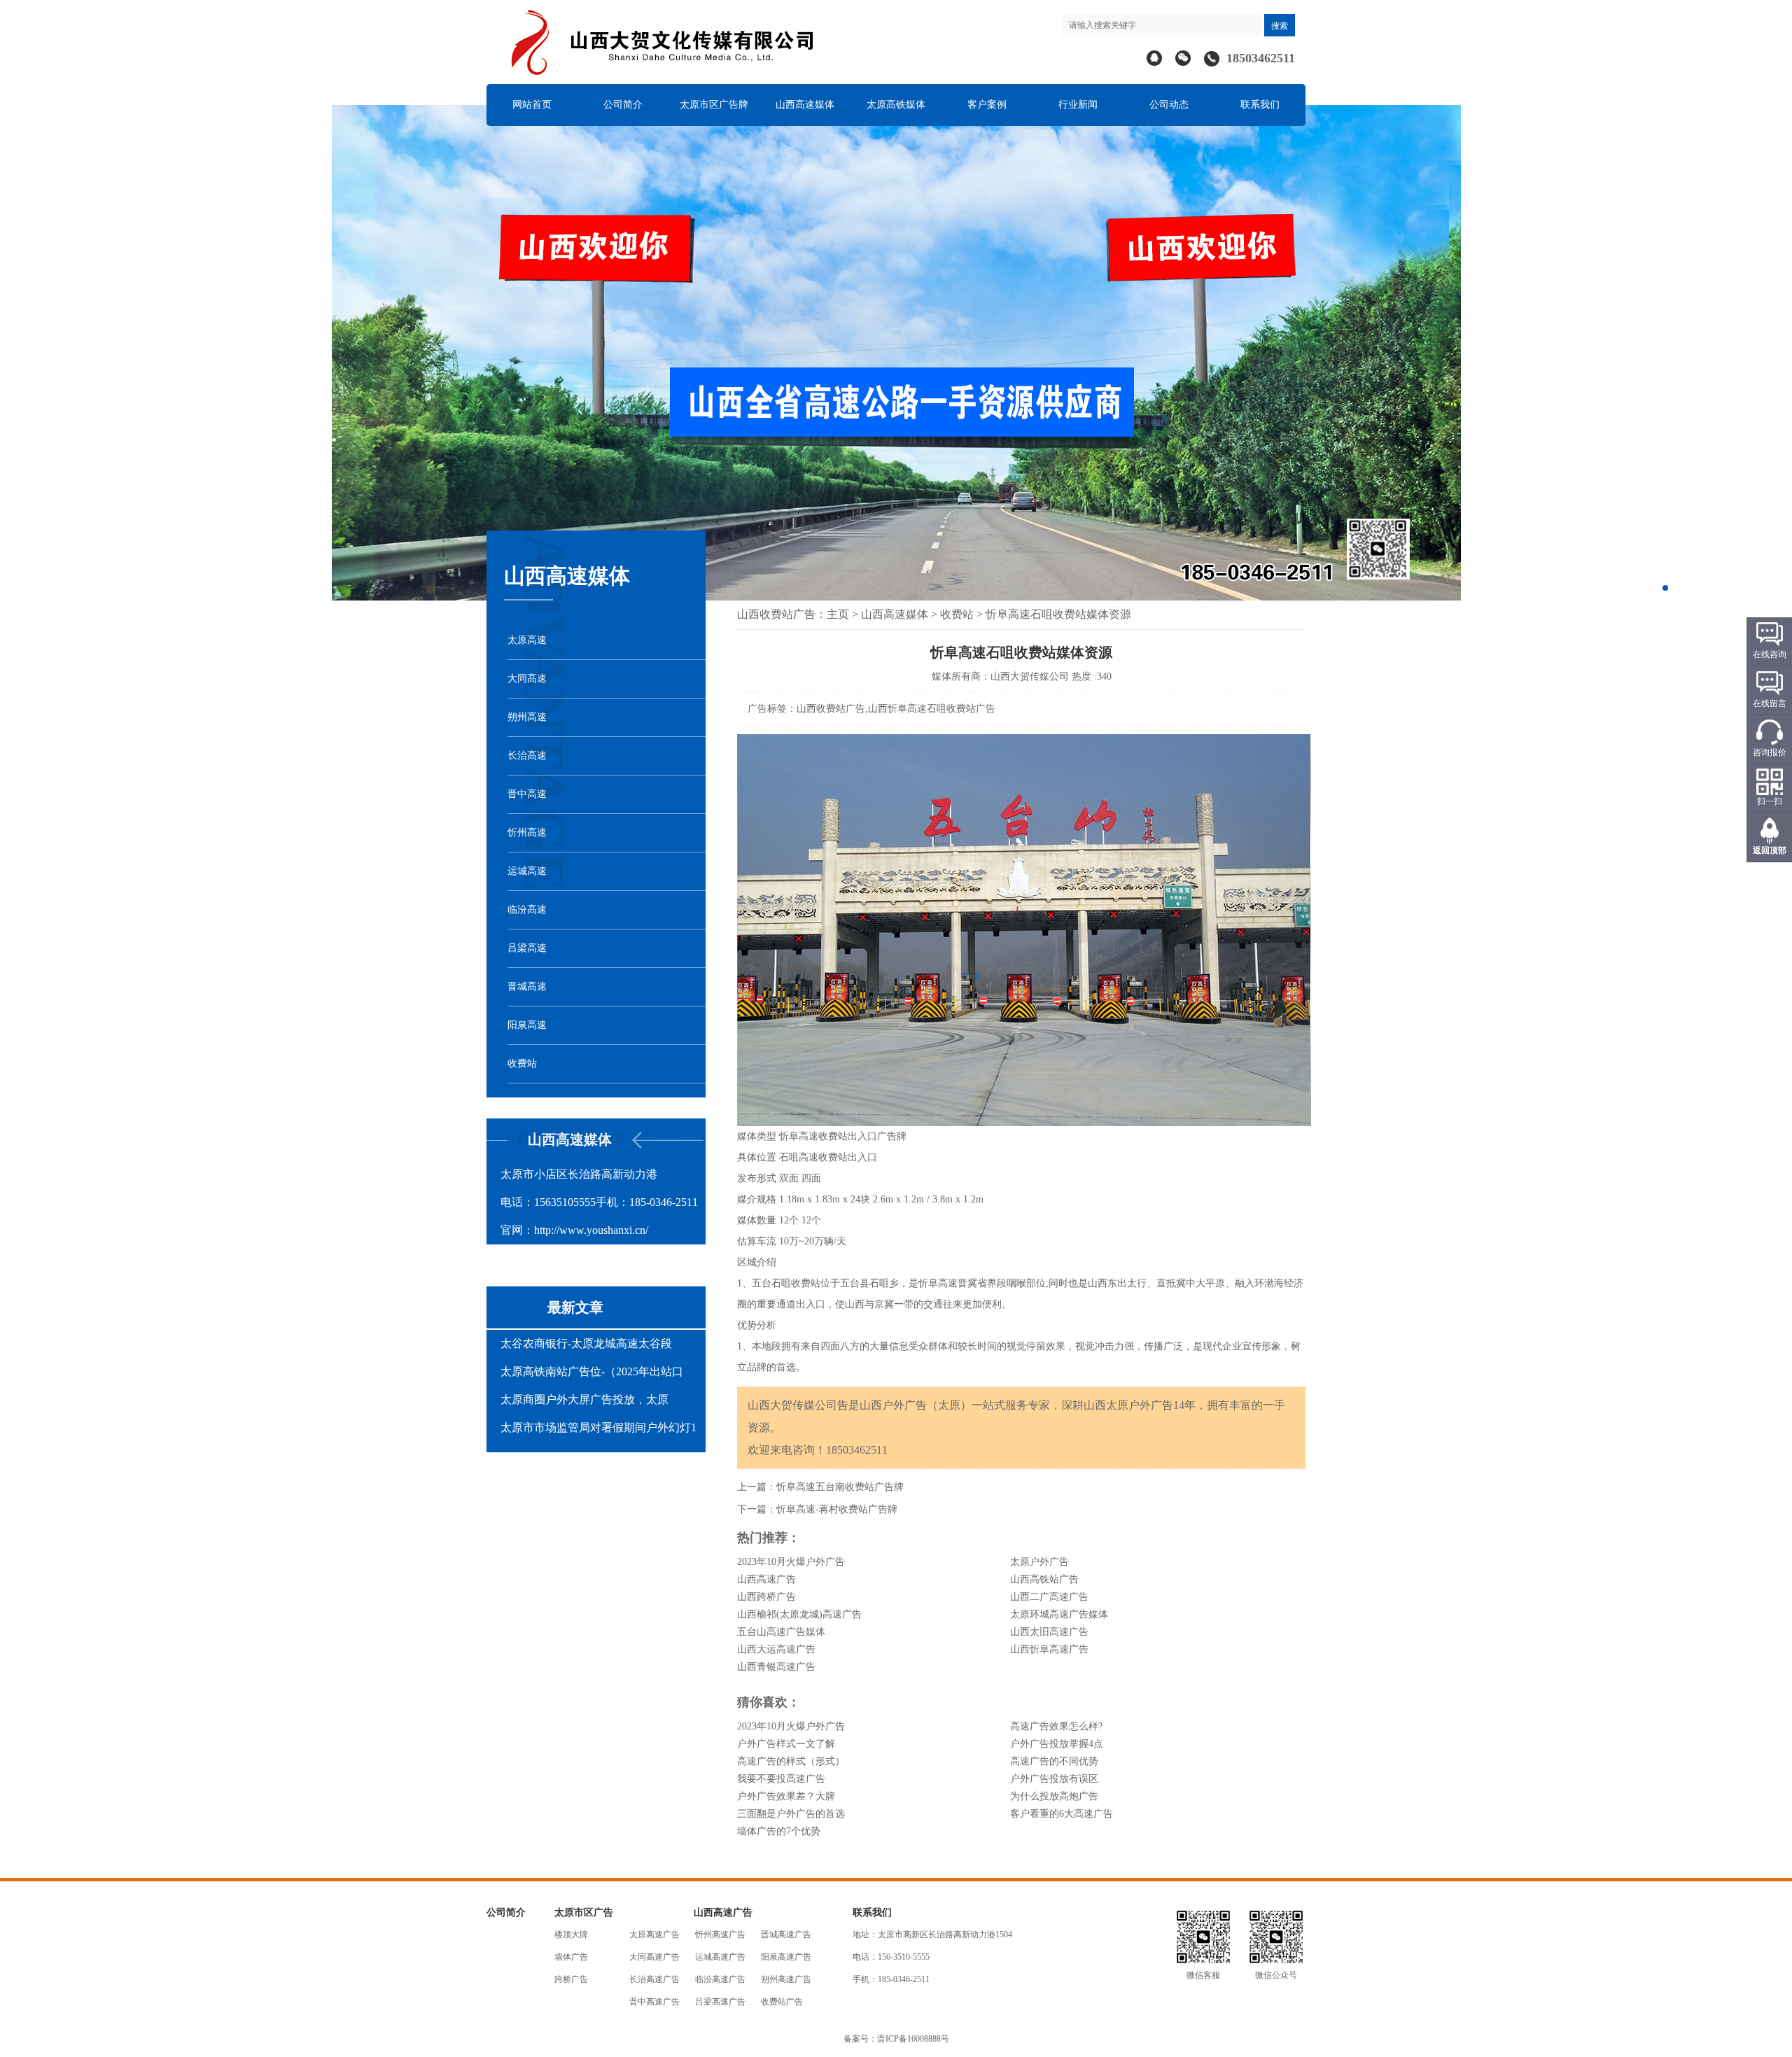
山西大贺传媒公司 (1030, 676)
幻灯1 (682, 1427)
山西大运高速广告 (776, 1649)
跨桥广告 (571, 1979)
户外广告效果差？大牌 (786, 1796)
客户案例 (987, 105)
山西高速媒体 (805, 105)
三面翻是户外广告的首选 (791, 1814)
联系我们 (1260, 105)
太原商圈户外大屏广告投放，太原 (584, 1399)
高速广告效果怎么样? (1056, 1726)
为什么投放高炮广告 (1054, 1796)
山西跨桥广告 (766, 1597)
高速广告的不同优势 (1054, 1761)
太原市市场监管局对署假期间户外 (584, 1427)
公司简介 (623, 105)
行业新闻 (1078, 105)
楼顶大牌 (571, 1935)
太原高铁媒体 (896, 105)
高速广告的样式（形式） (791, 1761)
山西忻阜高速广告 (1049, 1649)
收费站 (957, 614)
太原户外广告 (1039, 1562)
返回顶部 (1770, 850)
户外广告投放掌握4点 (1057, 1744)
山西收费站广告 (776, 614)
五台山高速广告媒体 (781, 1632)
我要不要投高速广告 (781, 1779)
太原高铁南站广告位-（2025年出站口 (592, 1371)
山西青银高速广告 (776, 1667)
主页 (838, 614)
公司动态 (1169, 105)
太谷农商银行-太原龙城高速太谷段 (586, 1343)
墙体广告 (571, 1957)
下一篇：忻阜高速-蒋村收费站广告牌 (817, 1509)
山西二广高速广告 (1049, 1597)
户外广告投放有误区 (1054, 1779)
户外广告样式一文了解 (786, 1744)
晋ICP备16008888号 (913, 2039)
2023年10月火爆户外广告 (791, 1562)
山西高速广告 (766, 1579)
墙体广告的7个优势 (779, 1831)
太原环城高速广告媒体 (1059, 1614)
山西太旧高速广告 (1049, 1632)
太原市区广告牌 (714, 105)
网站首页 (532, 105)
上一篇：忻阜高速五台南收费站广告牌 (820, 1487)
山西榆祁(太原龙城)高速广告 (799, 1614)
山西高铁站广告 (1044, 1579)
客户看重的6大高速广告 (1062, 1814)
